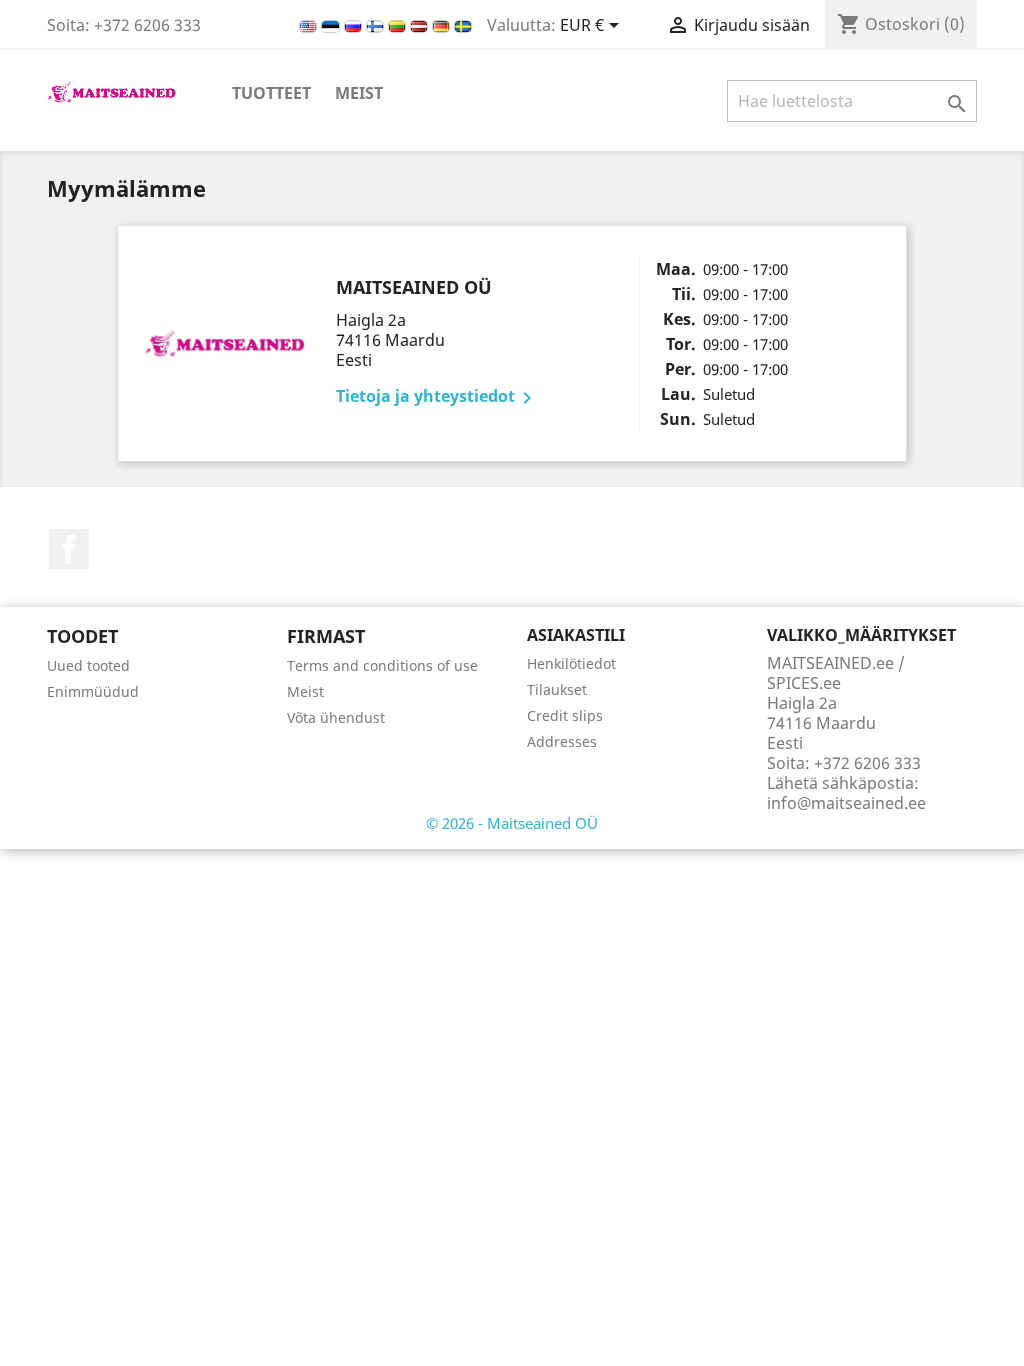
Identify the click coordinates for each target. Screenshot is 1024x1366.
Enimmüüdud (93, 691)
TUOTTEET (271, 93)
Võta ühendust (336, 717)
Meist (359, 93)
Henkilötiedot (571, 663)
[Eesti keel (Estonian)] (332, 25)
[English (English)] (310, 25)
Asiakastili (576, 635)
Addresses (562, 741)
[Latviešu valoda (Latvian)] (421, 25)
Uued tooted (88, 665)
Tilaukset (557, 689)
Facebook (69, 549)
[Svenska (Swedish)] (463, 25)
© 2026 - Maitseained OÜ (512, 823)
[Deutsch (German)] (443, 25)
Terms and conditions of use (382, 665)
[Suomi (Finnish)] (377, 25)
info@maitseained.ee (846, 803)
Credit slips (565, 715)
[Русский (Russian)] (355, 25)
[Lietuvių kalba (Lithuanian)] (399, 25)
